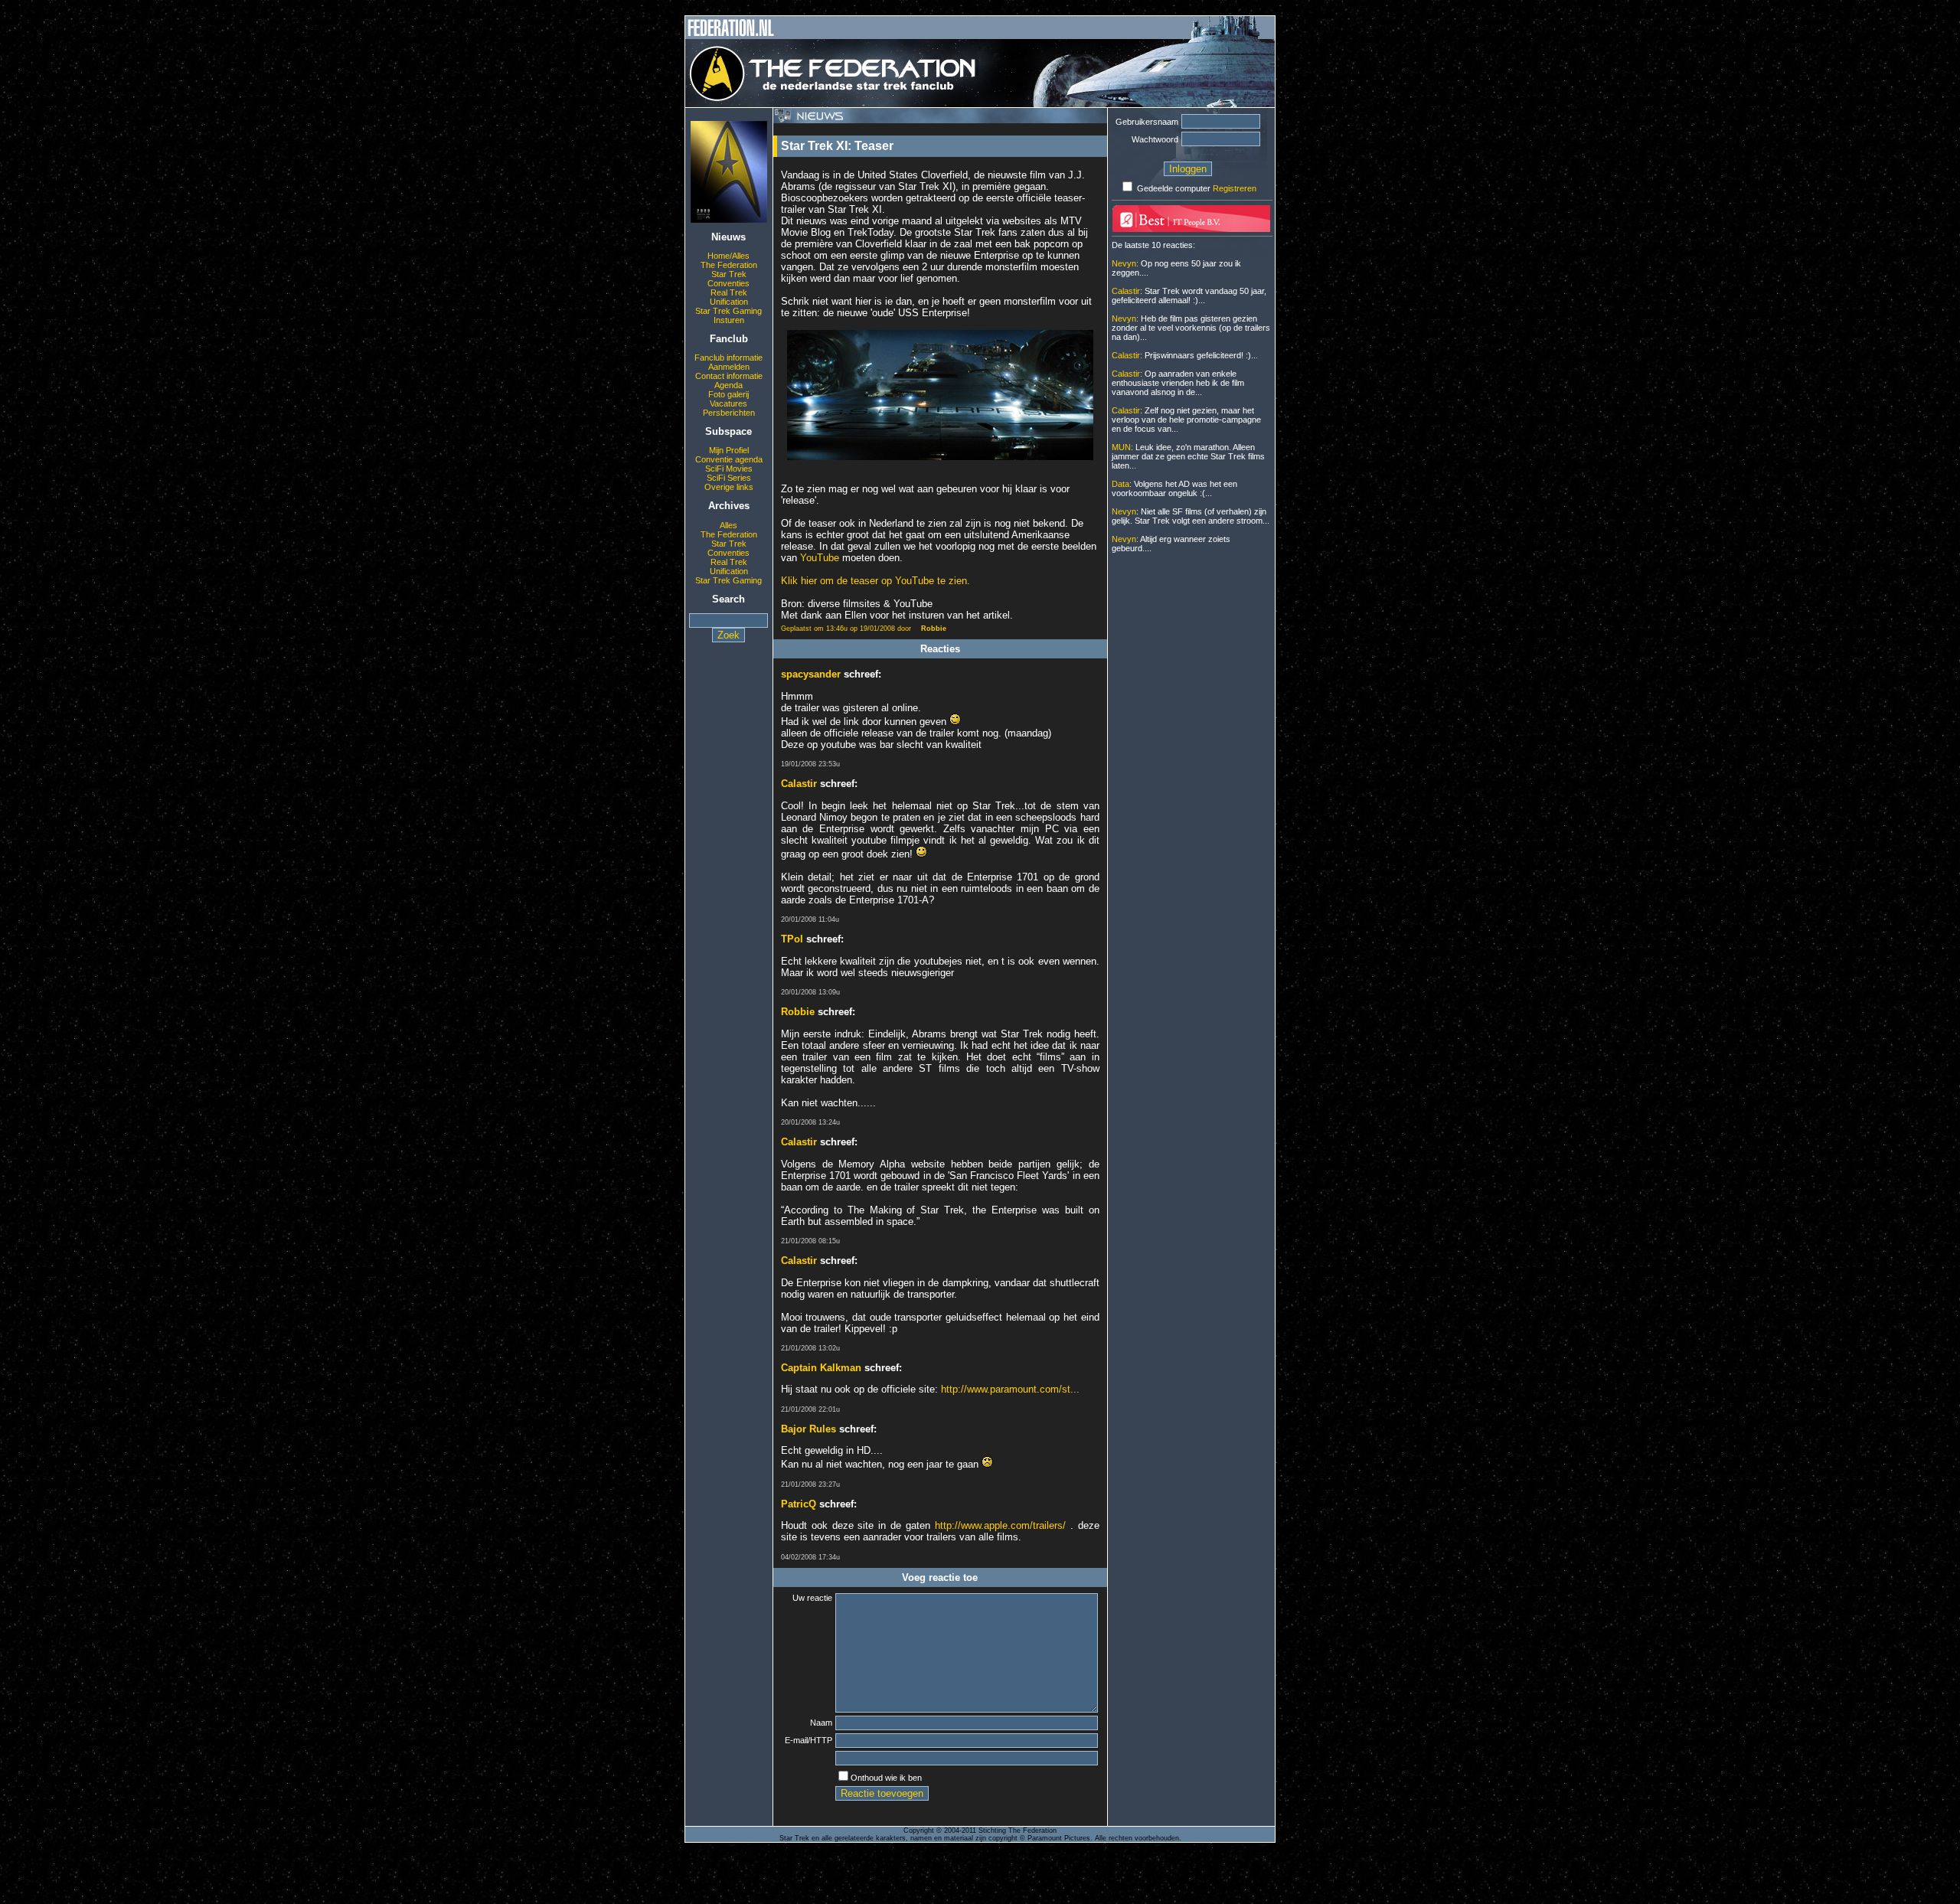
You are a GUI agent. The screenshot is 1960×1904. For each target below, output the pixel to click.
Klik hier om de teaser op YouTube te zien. (875, 581)
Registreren (1235, 188)
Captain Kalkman (821, 1368)
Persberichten (729, 413)
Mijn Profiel (729, 450)
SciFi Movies (729, 469)
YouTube (820, 558)
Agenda (728, 385)
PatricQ (799, 1504)
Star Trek (729, 274)
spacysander (811, 674)
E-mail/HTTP (808, 1740)
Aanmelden (729, 367)
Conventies (728, 283)
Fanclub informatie (728, 358)
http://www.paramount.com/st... (1010, 1389)
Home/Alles (728, 256)
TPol (792, 939)
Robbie (934, 629)
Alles (728, 525)
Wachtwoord (1155, 139)
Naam (821, 1723)
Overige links (729, 487)
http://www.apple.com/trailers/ (1000, 1525)
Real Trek (729, 292)
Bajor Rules (808, 1429)
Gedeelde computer (1174, 188)
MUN (1121, 447)
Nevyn (1124, 263)
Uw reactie (812, 1598)
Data (1120, 484)
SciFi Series (729, 478)
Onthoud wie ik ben (886, 1778)
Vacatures (728, 403)
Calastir (799, 784)
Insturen (729, 320)
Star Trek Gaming (728, 311)
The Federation (729, 265)
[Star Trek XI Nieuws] (729, 220)
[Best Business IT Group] (1191, 229)
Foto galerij (728, 394)
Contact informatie (729, 376)
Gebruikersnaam (1147, 122)
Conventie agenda (729, 459)
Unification (729, 302)
